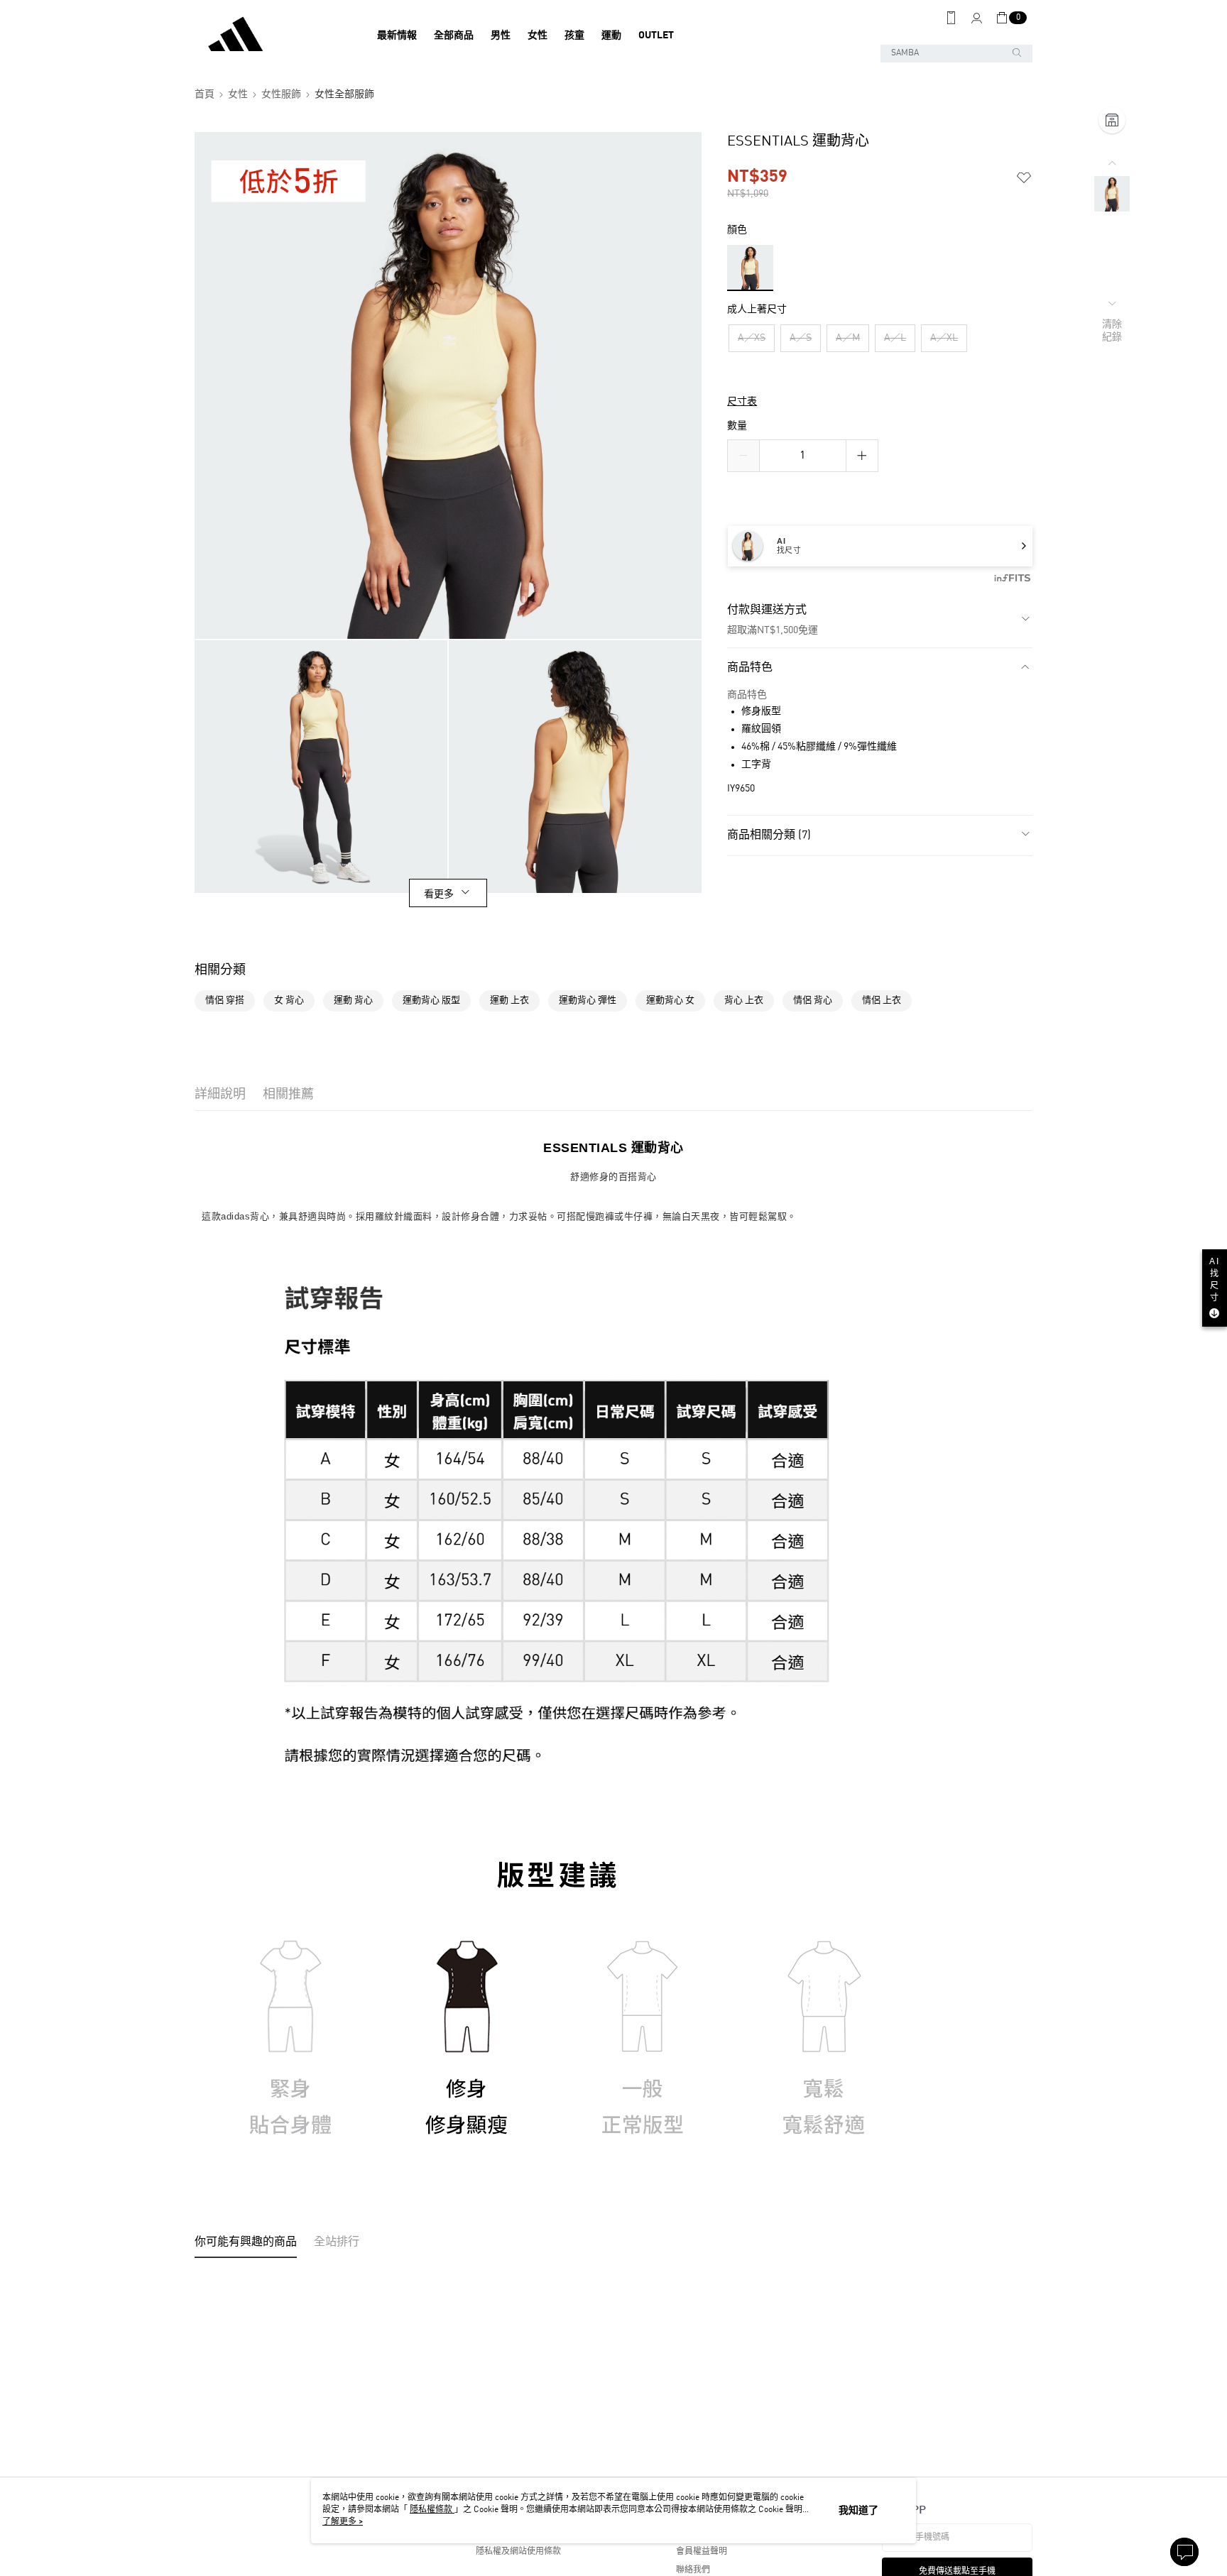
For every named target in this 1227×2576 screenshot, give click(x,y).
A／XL (944, 338)
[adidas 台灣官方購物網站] (273, 35)
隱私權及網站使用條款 (518, 2552)
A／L (895, 338)
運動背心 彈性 (588, 1001)
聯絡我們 (693, 2570)
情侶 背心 (813, 1001)
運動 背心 (353, 1001)
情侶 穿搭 (225, 1001)
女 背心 (289, 1001)
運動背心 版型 (431, 1001)
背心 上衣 (744, 1001)
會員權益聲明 (702, 2552)
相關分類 (220, 970)
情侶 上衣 (882, 1001)
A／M (848, 338)
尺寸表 (742, 402)
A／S (801, 338)
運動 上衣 (509, 1001)
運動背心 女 (670, 1001)
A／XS (752, 338)
